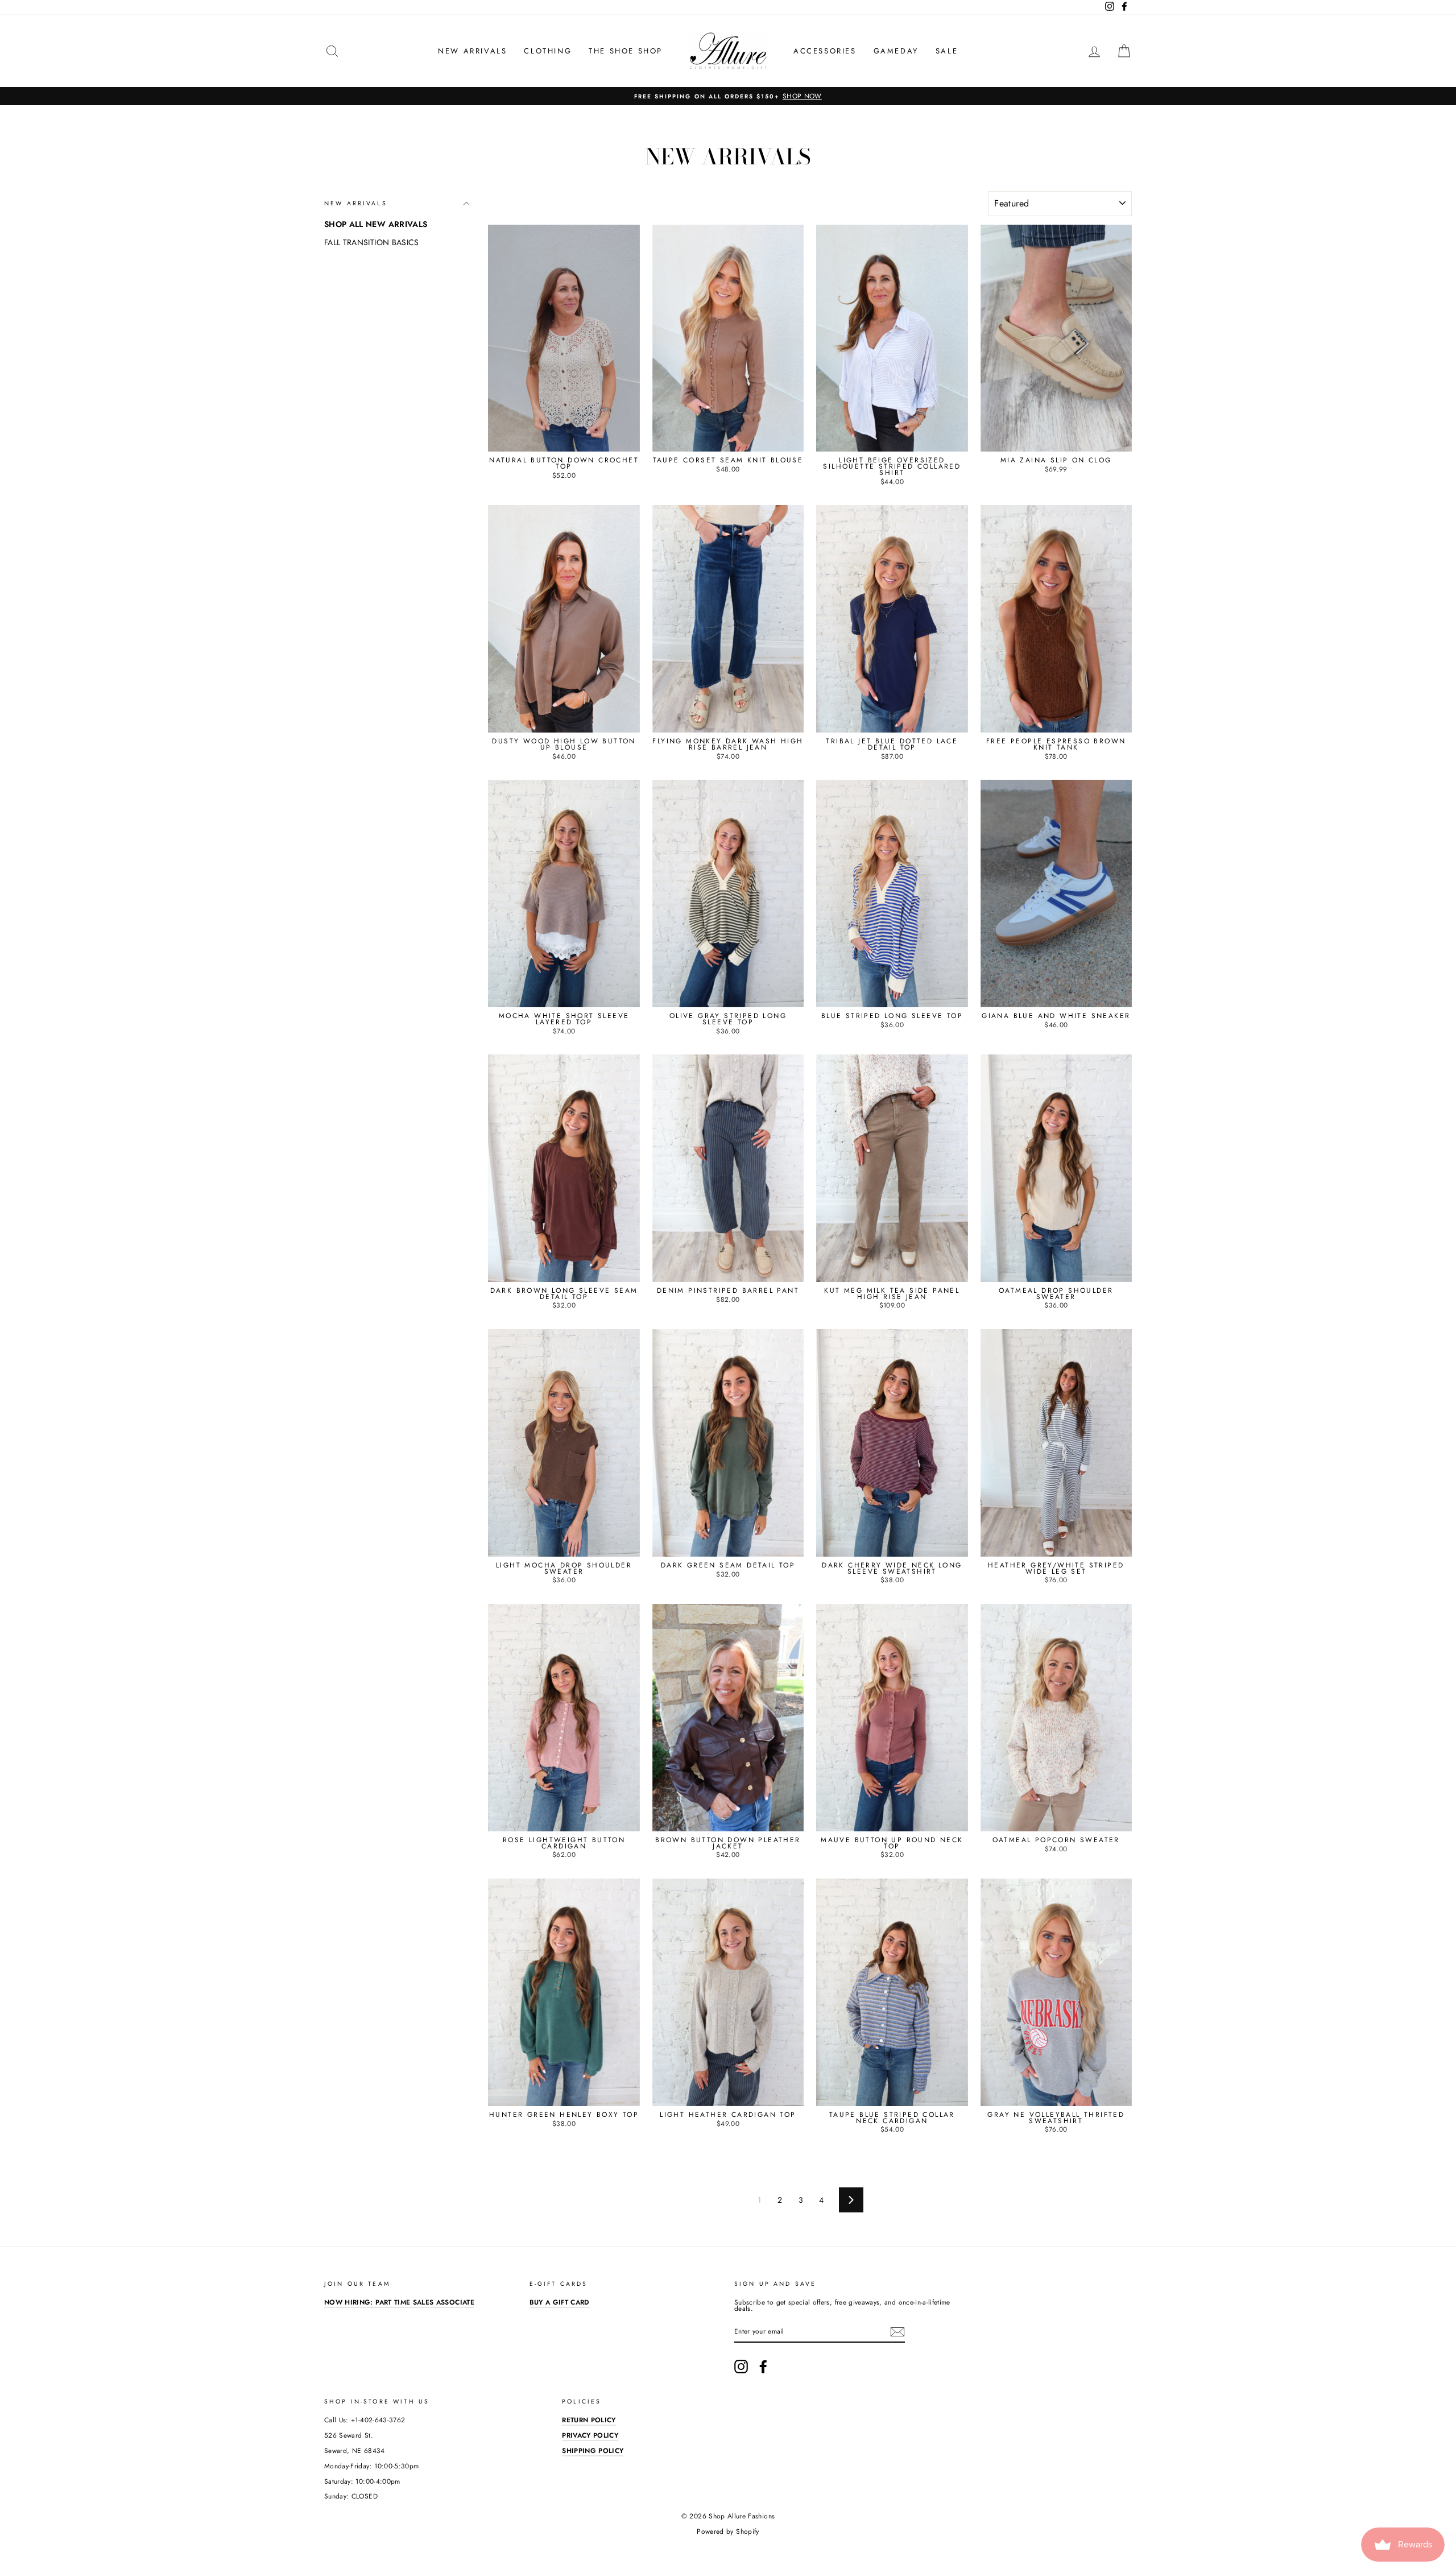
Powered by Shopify (728, 2531)
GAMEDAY (896, 51)
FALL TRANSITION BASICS (372, 242)
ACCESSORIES (825, 51)
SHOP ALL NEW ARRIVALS (376, 224)
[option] (728, 96)
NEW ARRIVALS (472, 51)
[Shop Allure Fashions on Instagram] (741, 2367)
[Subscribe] (897, 2332)
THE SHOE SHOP (626, 51)
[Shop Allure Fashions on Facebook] (763, 2367)
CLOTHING (548, 51)
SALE (947, 51)
